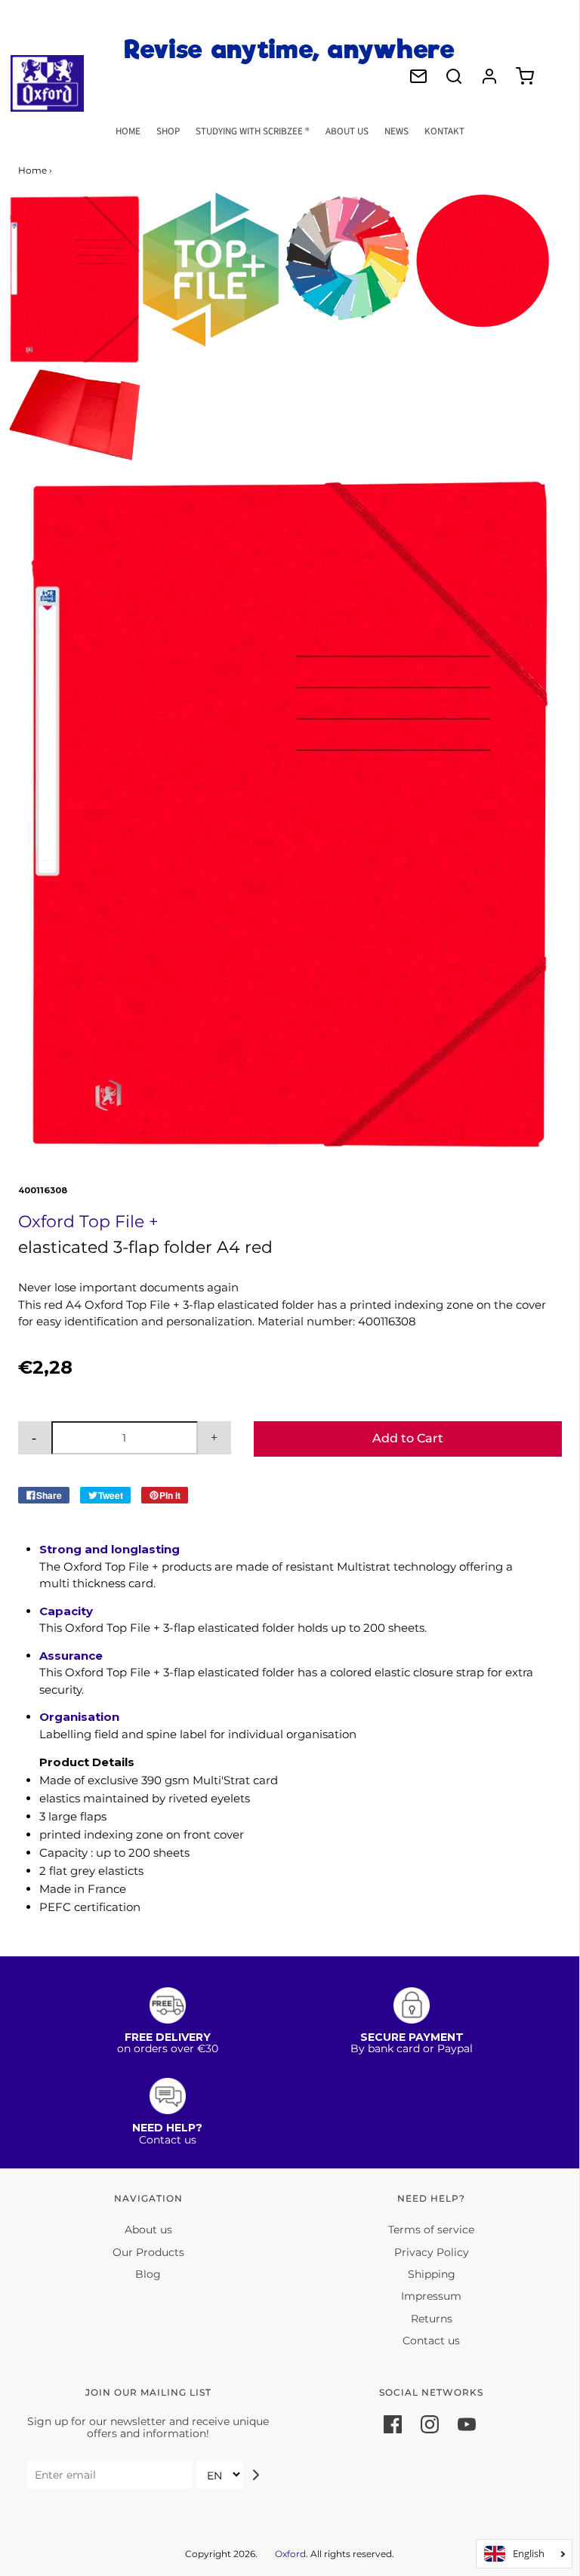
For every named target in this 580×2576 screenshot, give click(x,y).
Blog (148, 2274)
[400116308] (75, 279)
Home (128, 131)
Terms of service (431, 2230)
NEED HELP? (167, 2128)
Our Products (148, 2252)
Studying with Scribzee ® (253, 131)
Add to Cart (408, 1438)
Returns (432, 2319)
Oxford (290, 2554)
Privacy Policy (432, 2252)
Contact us (431, 2341)
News (396, 131)
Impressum (431, 2296)
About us (347, 131)
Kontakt (444, 131)
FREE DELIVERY (168, 2037)
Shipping (432, 2274)
